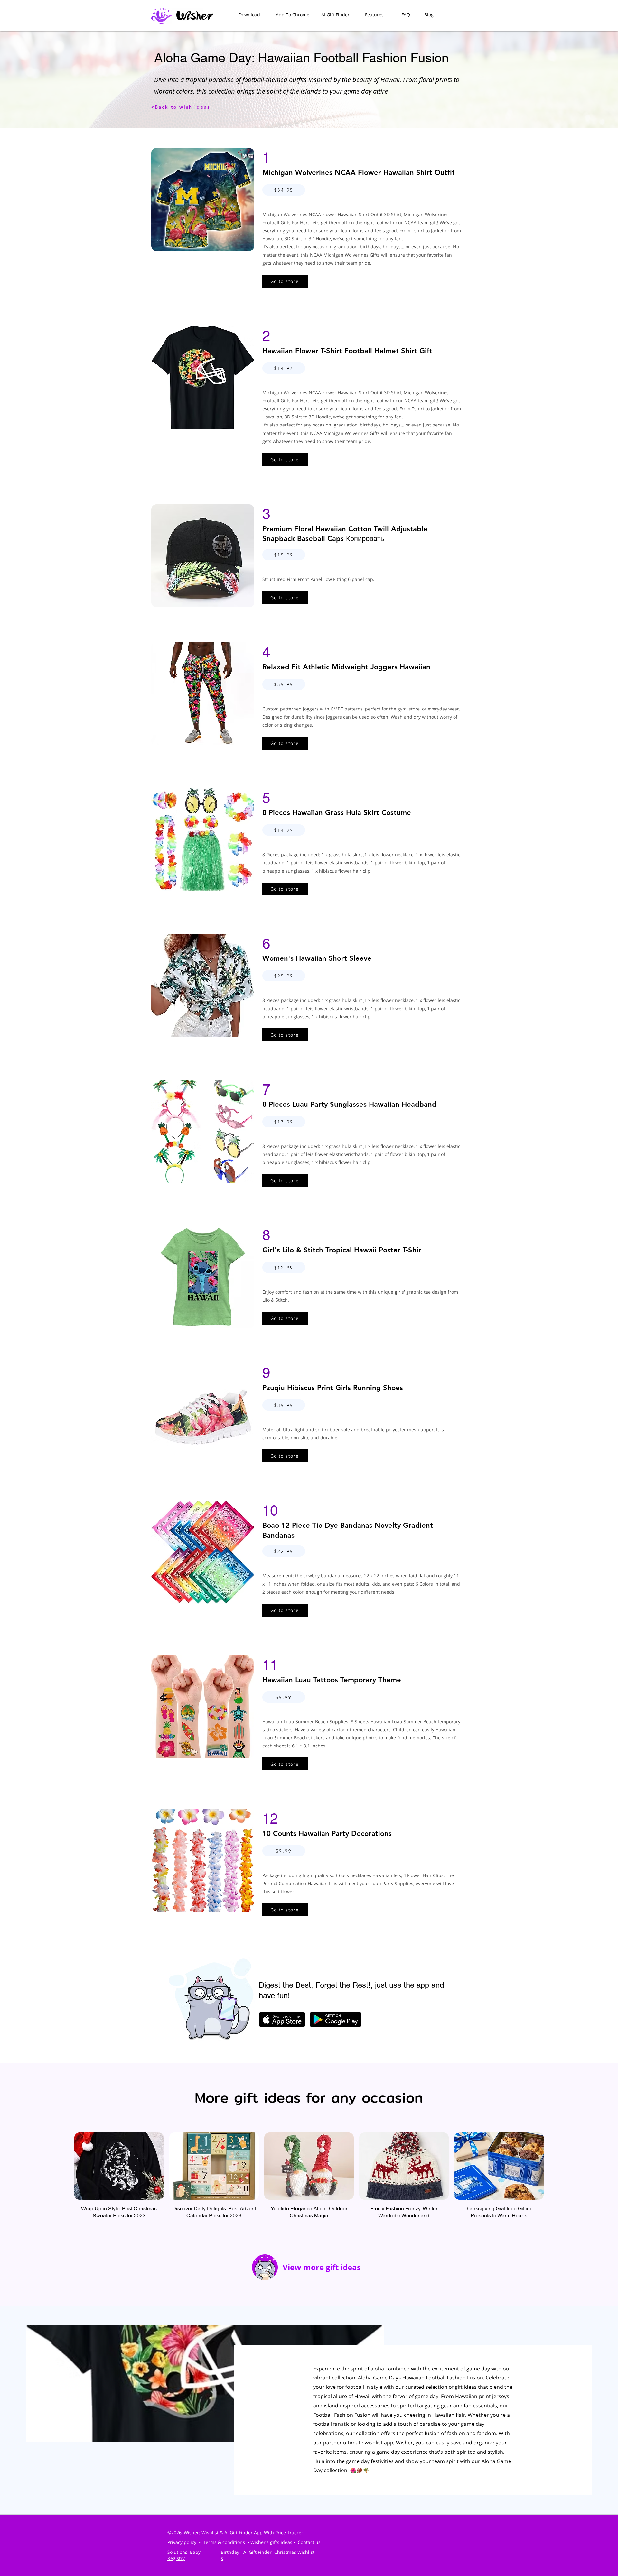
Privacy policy (182, 2542)
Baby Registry (184, 2555)
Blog (429, 15)
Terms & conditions (224, 2542)
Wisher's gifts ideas (271, 2542)
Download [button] (249, 15)
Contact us (309, 2542)
